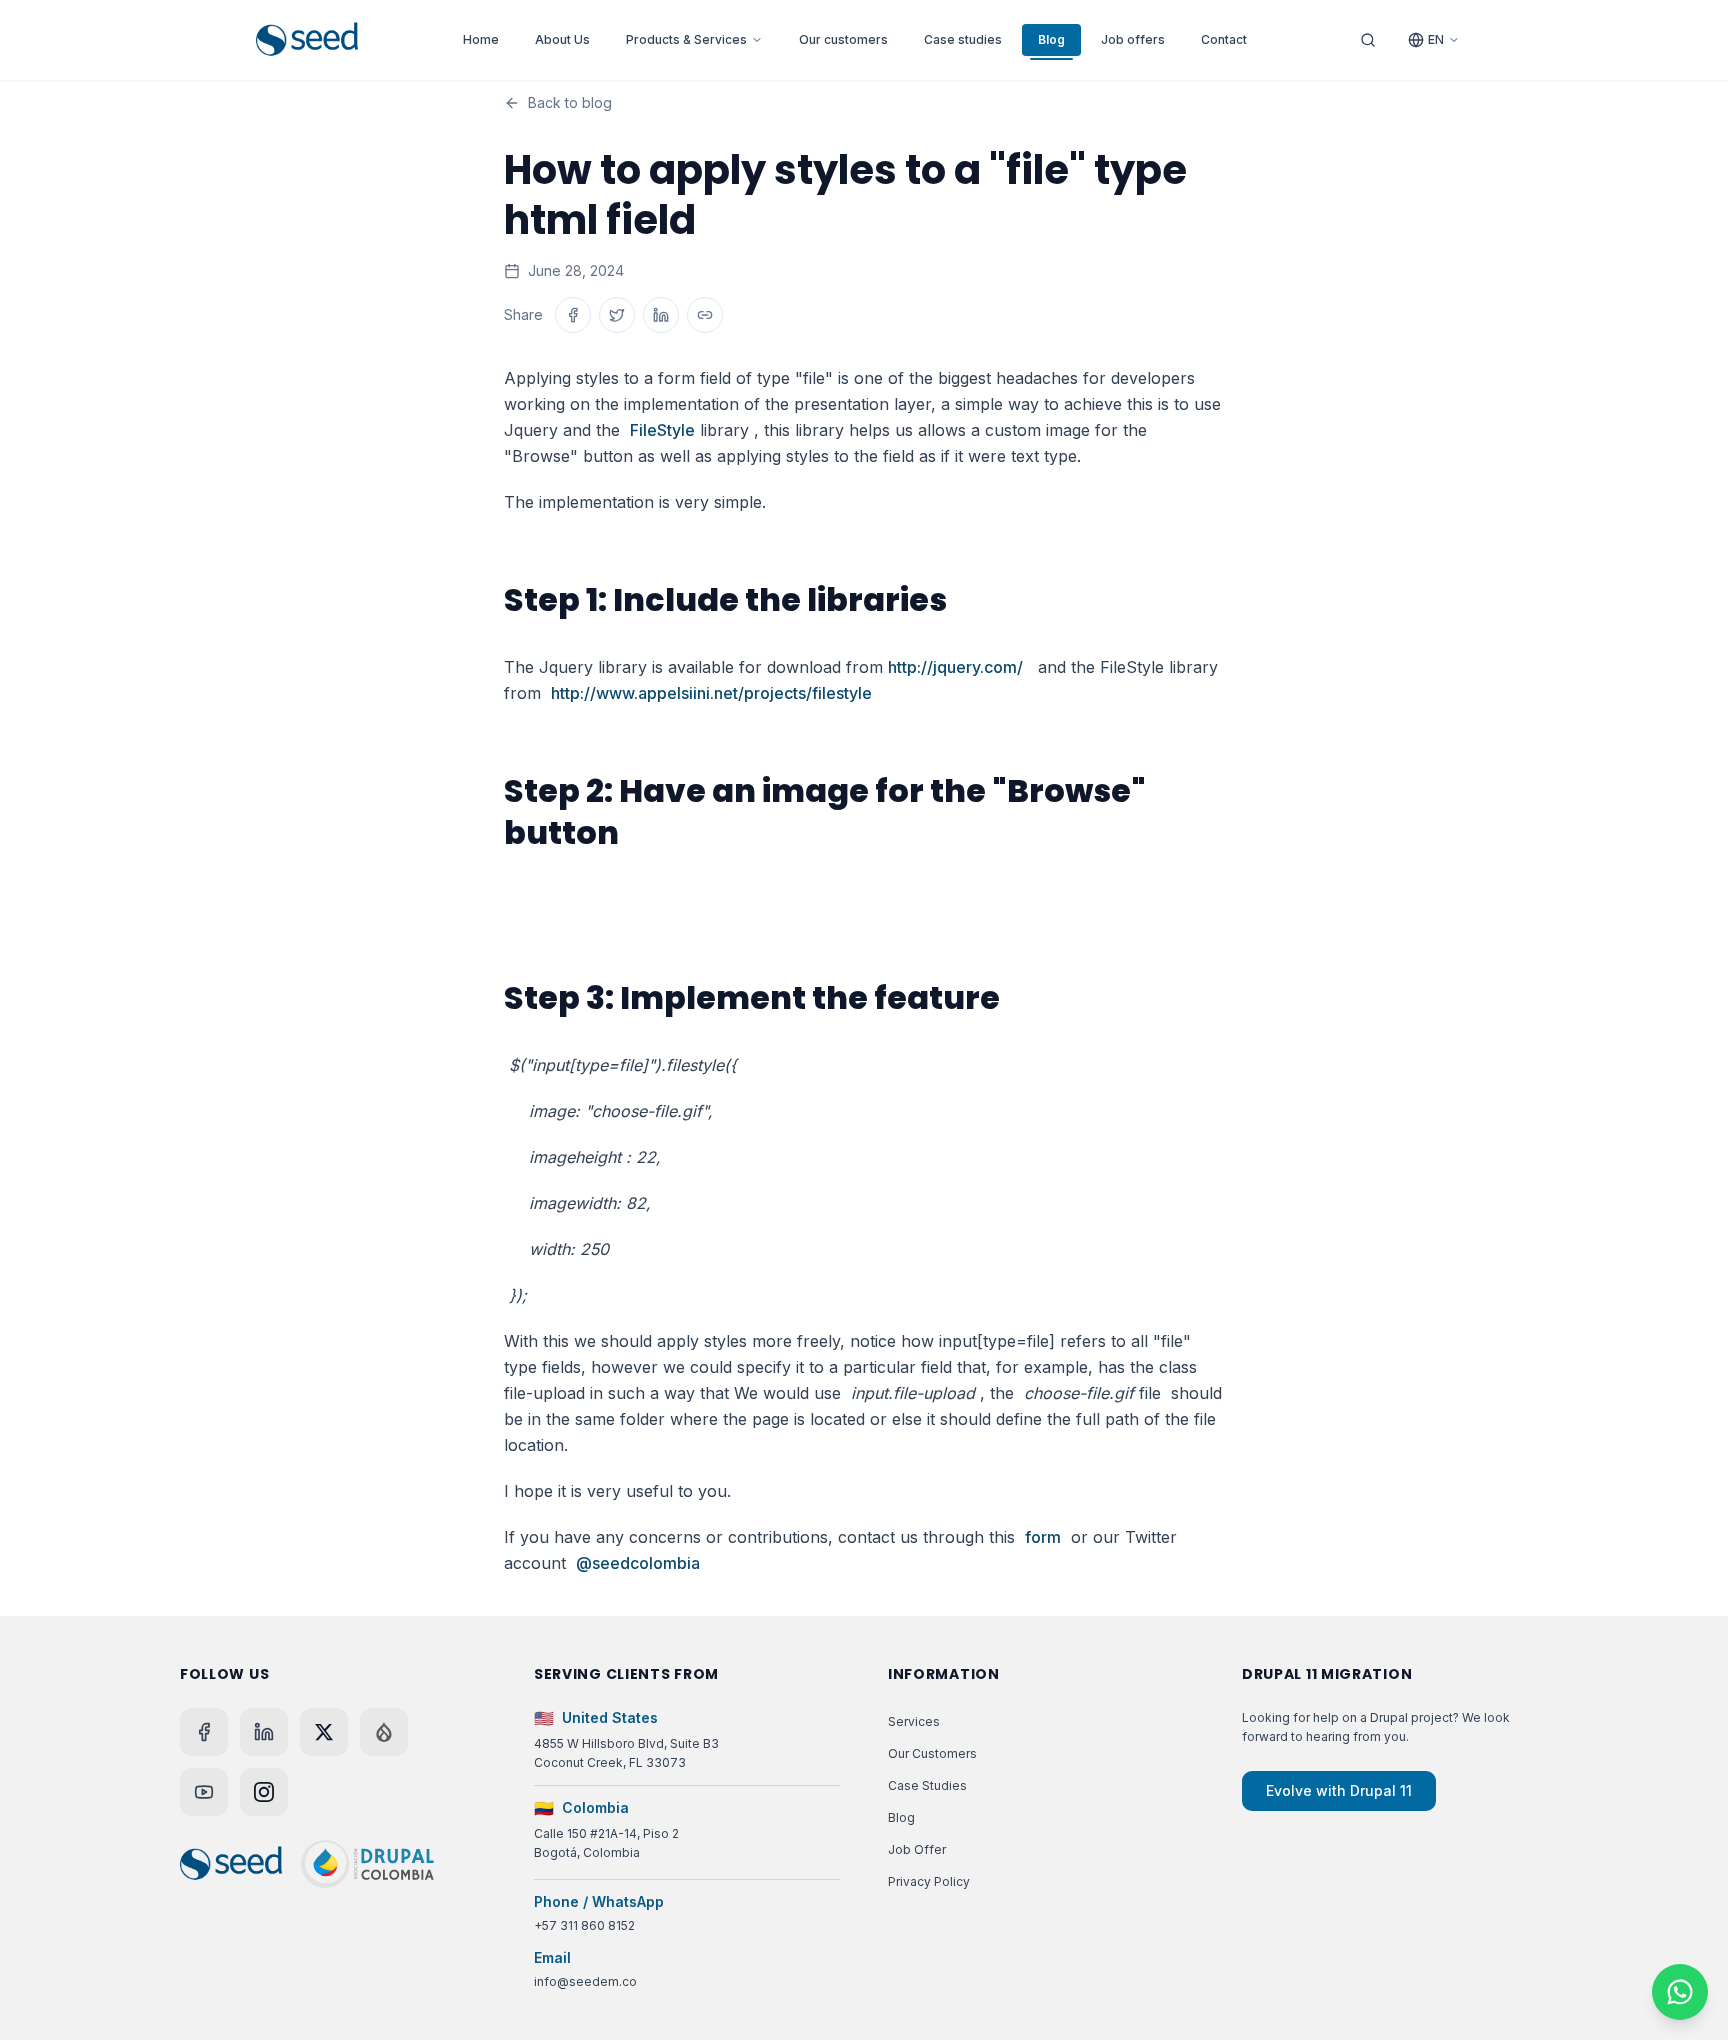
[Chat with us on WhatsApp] (1680, 1992)
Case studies (963, 39)
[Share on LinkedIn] (661, 315)
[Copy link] (705, 315)
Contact (1224, 39)
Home (481, 39)
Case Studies (927, 1785)
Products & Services (686, 39)
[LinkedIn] (264, 1732)
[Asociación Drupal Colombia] (367, 1864)
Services (914, 1721)
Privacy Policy (929, 1881)
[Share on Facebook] (573, 315)
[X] (324, 1732)
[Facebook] (204, 1732)
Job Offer (917, 1849)
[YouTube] (204, 1792)
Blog (1051, 39)
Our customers (843, 39)
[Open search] (1368, 40)
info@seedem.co (585, 1981)
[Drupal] (384, 1732)
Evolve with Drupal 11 (1339, 1790)
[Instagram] (264, 1792)
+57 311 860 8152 (584, 1925)
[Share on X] (617, 315)
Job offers (1133, 39)
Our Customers (932, 1753)
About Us (562, 39)
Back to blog (570, 102)
